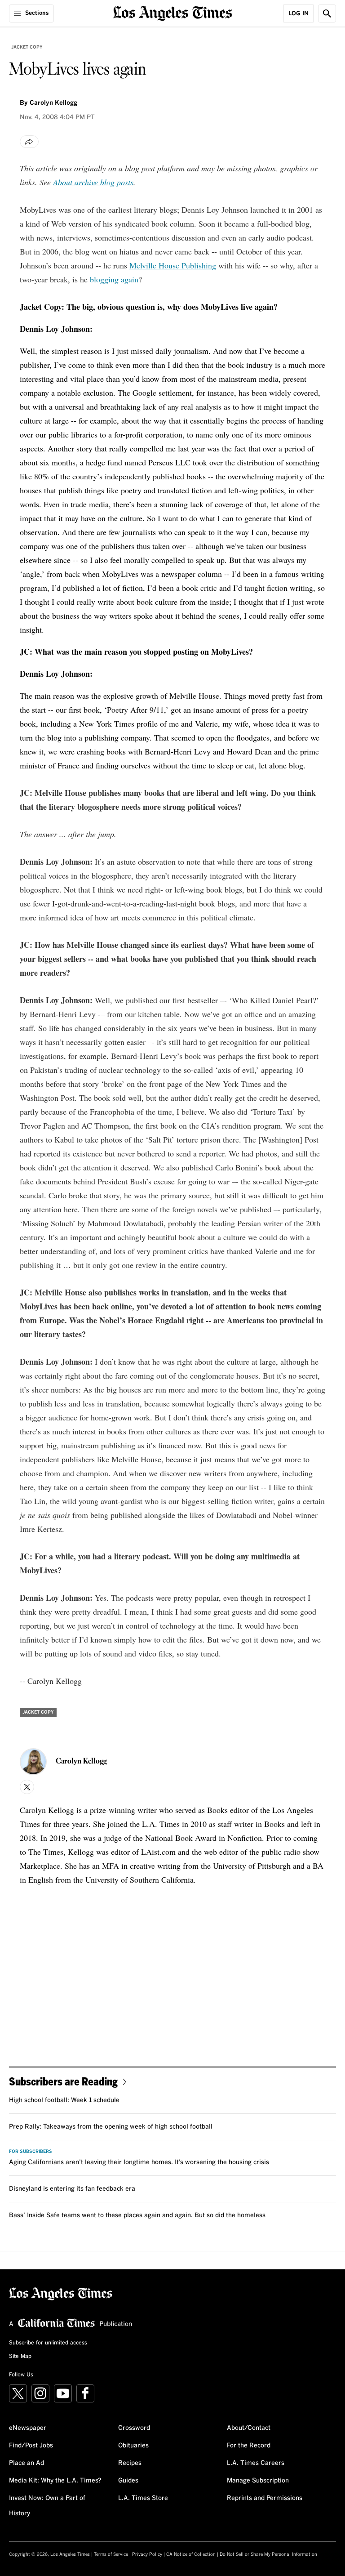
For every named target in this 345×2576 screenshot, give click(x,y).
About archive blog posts (93, 182)
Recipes (130, 2463)
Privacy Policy (147, 2554)
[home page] (173, 12)
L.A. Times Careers (256, 2463)
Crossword (134, 2428)
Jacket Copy (27, 47)
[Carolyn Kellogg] (33, 1762)
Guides (128, 2481)
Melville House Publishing (173, 265)
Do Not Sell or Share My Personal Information (268, 2554)
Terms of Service (111, 2554)
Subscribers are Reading (63, 2081)
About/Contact (249, 2428)
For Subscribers (31, 2152)
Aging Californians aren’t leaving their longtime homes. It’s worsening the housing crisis (139, 2162)
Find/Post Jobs (31, 2446)
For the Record (249, 2446)
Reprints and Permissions (265, 2498)
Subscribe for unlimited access (48, 2343)
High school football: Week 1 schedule (64, 2100)
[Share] (29, 142)
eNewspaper (28, 2428)
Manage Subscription (258, 2481)
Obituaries (133, 2446)
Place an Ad (27, 2463)
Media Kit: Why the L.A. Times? (55, 2481)
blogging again (114, 279)
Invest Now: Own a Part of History (47, 2506)
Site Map (20, 2357)
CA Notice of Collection (191, 2554)
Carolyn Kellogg (53, 103)
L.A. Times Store (143, 2498)
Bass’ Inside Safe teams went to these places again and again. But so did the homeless (137, 2215)
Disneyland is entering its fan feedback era (72, 2189)
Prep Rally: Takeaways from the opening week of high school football (111, 2127)
